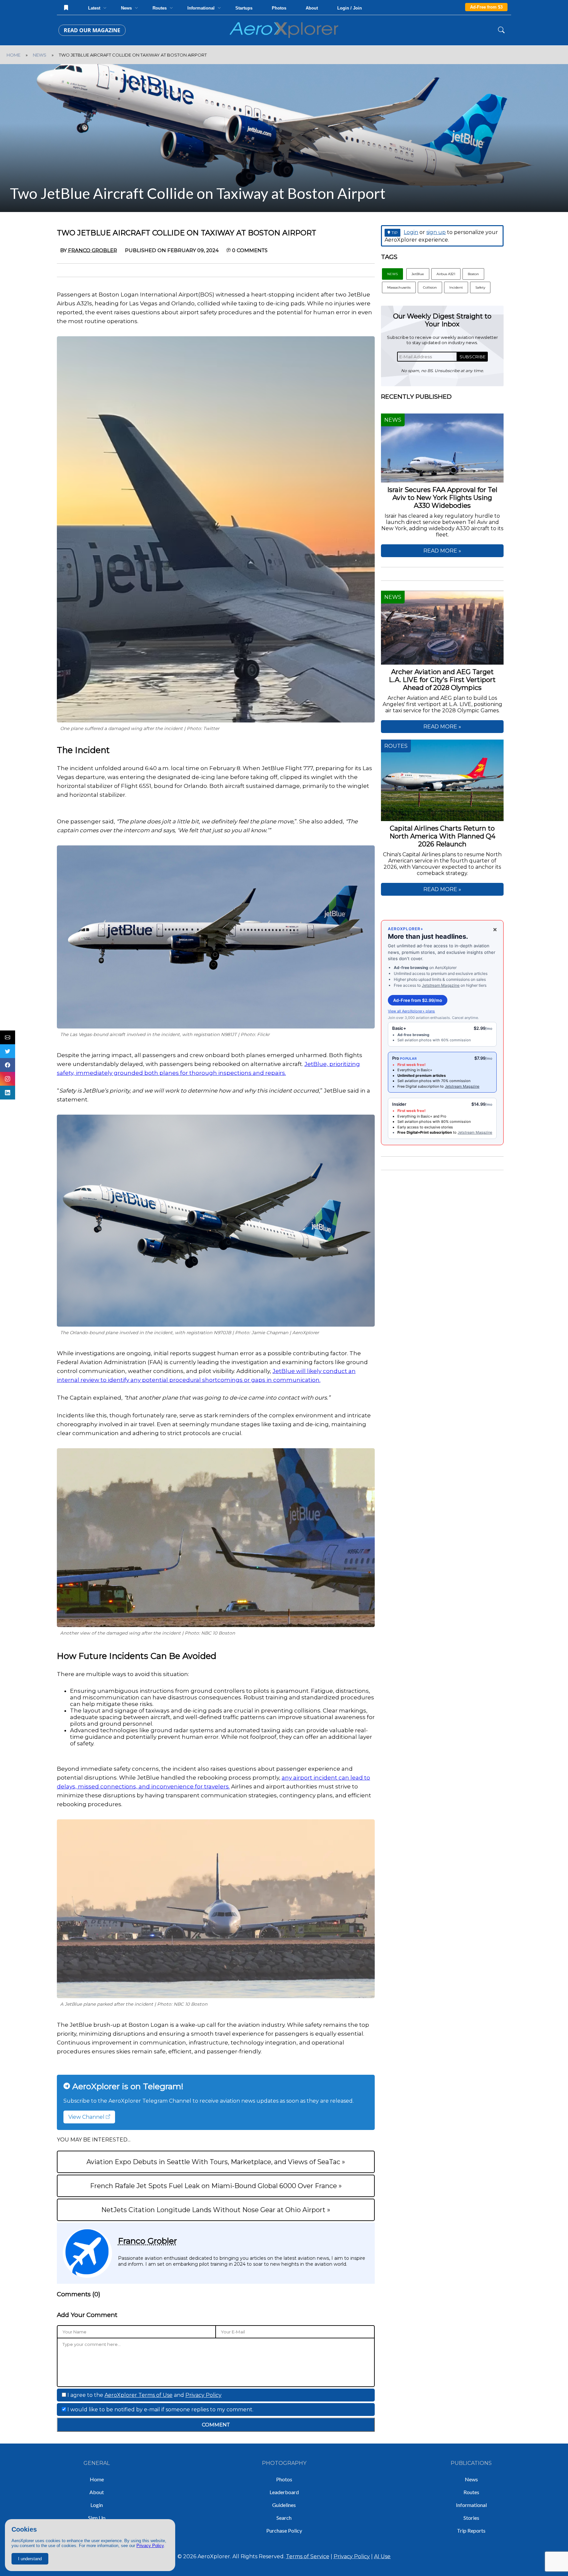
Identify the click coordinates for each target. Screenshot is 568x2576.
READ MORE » (442, 551)
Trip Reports (471, 2530)
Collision (430, 287)
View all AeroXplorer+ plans (411, 1011)
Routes (471, 2492)
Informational (471, 2505)
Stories (471, 2518)
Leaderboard (284, 2492)
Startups (244, 8)
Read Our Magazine (92, 30)
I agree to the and (144, 2395)
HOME (13, 55)
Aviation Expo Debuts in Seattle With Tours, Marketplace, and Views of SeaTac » (216, 2162)
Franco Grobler (147, 2241)
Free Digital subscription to (421, 1086)
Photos (279, 8)
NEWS (40, 55)
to (427, 1132)
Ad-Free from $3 (486, 7)
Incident (456, 287)
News (471, 2479)
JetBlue (418, 274)
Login (411, 232)
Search (284, 2518)
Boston (473, 274)
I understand (30, 2559)
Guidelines (284, 2505)
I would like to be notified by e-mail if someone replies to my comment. (160, 2410)
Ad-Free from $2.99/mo (418, 1000)
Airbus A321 (446, 274)
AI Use (382, 2556)
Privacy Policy (150, 2546)
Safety (480, 287)
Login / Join (350, 8)
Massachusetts (399, 287)
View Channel (87, 2117)
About (312, 8)
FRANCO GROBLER (93, 250)
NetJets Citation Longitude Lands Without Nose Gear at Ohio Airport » (216, 2210)
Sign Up (97, 2518)
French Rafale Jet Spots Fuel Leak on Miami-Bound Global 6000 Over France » (216, 2186)
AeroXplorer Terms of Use (139, 2395)
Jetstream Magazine (441, 985)
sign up (436, 232)
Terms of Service (308, 2556)
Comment (216, 2425)
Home (97, 2479)
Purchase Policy (284, 2530)
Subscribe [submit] (473, 357)
